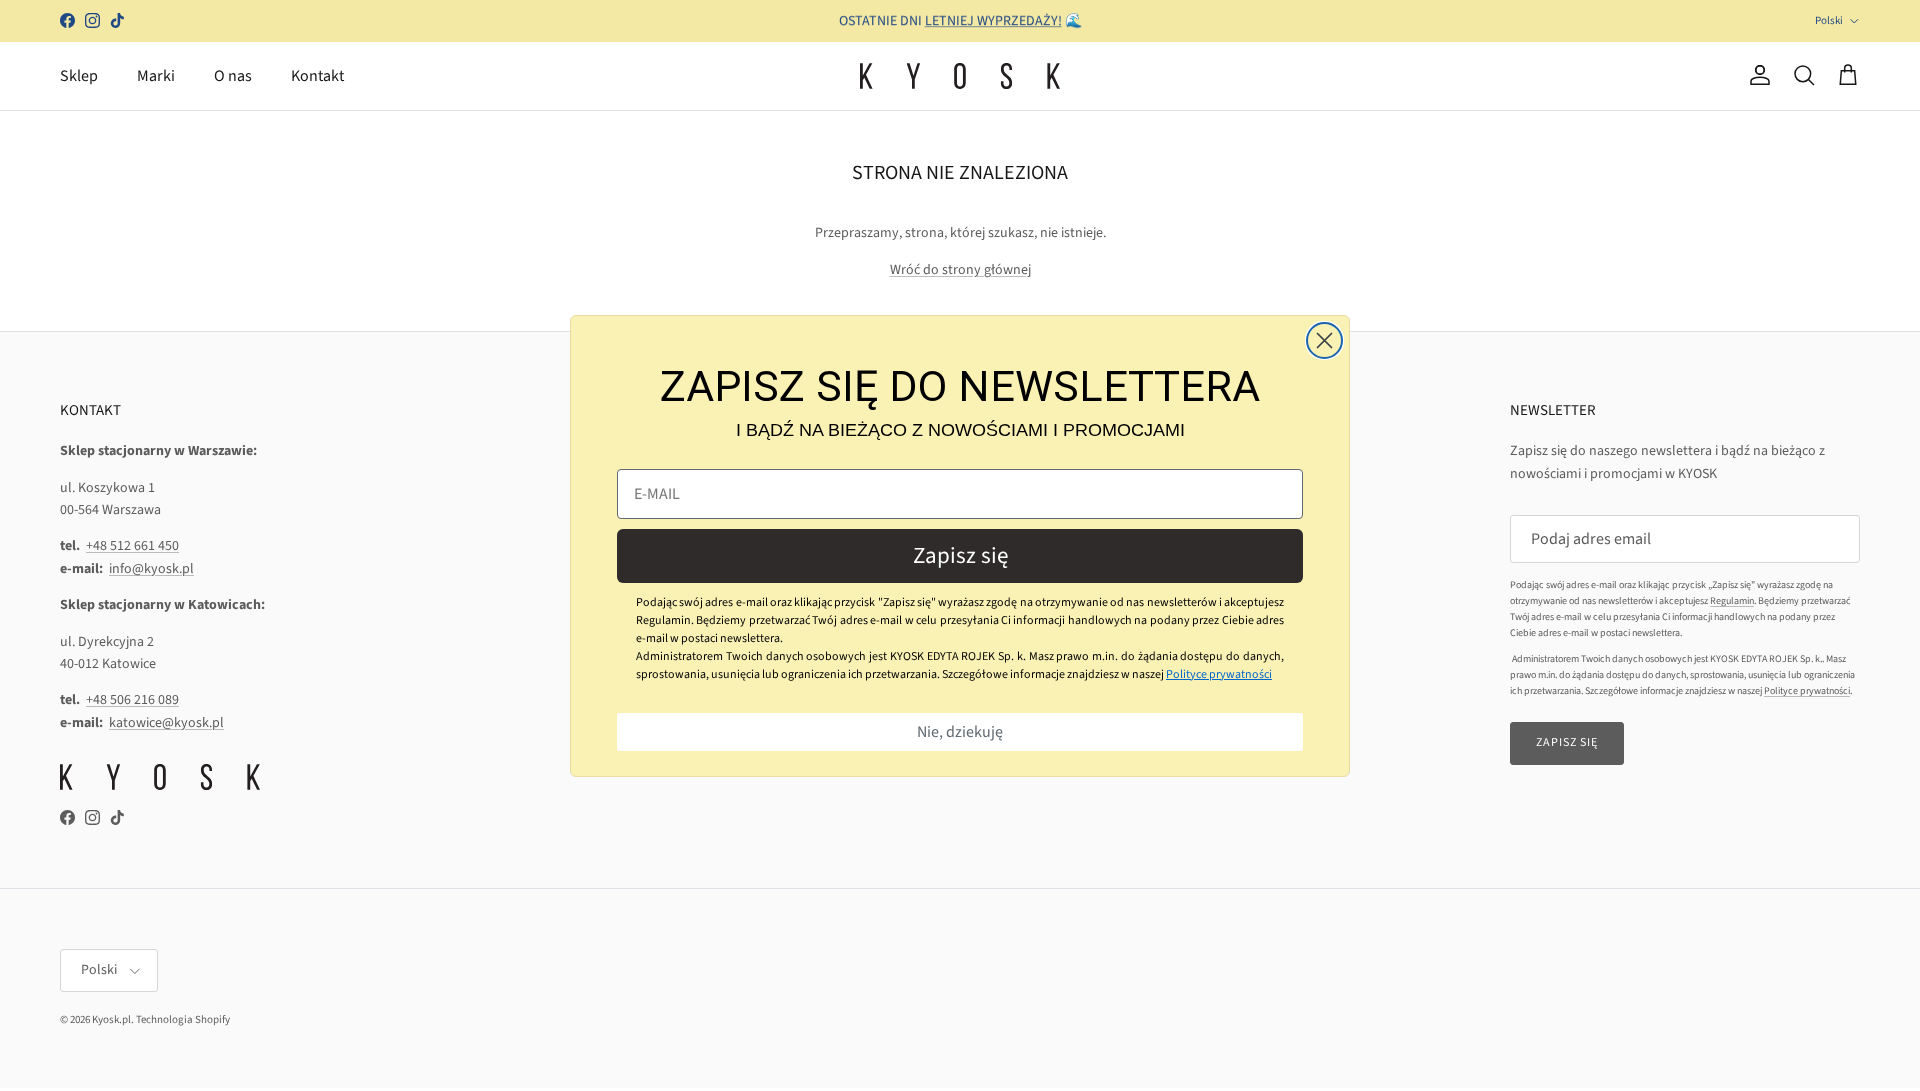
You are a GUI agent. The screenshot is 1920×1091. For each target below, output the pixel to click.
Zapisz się (960, 555)
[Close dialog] (1324, 340)
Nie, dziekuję (960, 732)
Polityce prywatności (1219, 674)
